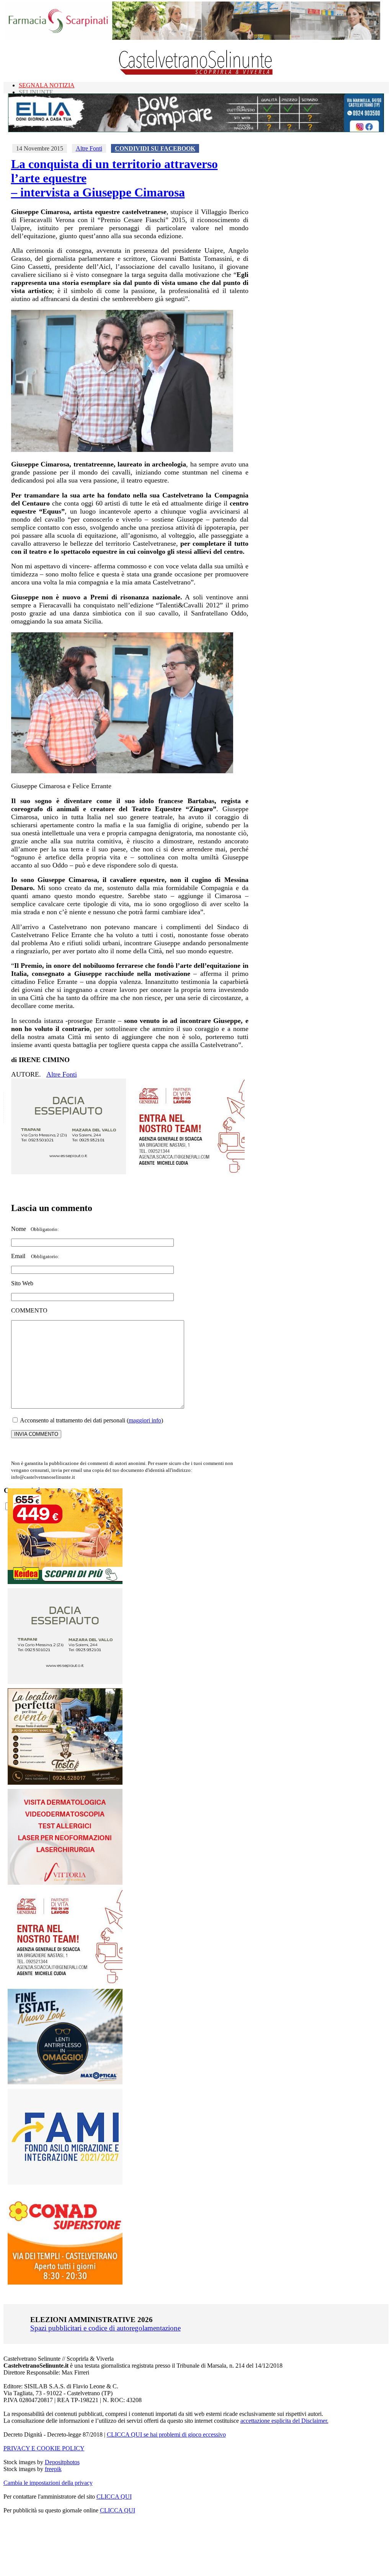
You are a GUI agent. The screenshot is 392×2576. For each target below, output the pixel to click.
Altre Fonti (89, 148)
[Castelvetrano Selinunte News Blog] (196, 73)
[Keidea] (65, 1582)
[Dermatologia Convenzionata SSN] (65, 1883)
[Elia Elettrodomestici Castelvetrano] (196, 130)
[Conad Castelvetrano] (65, 2282)
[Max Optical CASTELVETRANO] (65, 2083)
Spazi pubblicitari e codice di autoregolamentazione (105, 2328)
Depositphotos (62, 2462)
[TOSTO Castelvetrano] (65, 1783)
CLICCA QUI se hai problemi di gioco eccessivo (166, 2434)
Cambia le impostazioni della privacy (48, 2483)
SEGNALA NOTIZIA (47, 85)
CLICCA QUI (114, 2497)
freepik (53, 2469)
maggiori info (145, 1420)
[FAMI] (65, 2182)
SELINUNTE (36, 92)
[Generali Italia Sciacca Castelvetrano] (187, 1172)
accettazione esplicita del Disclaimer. (284, 2421)
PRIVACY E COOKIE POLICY (44, 2448)
